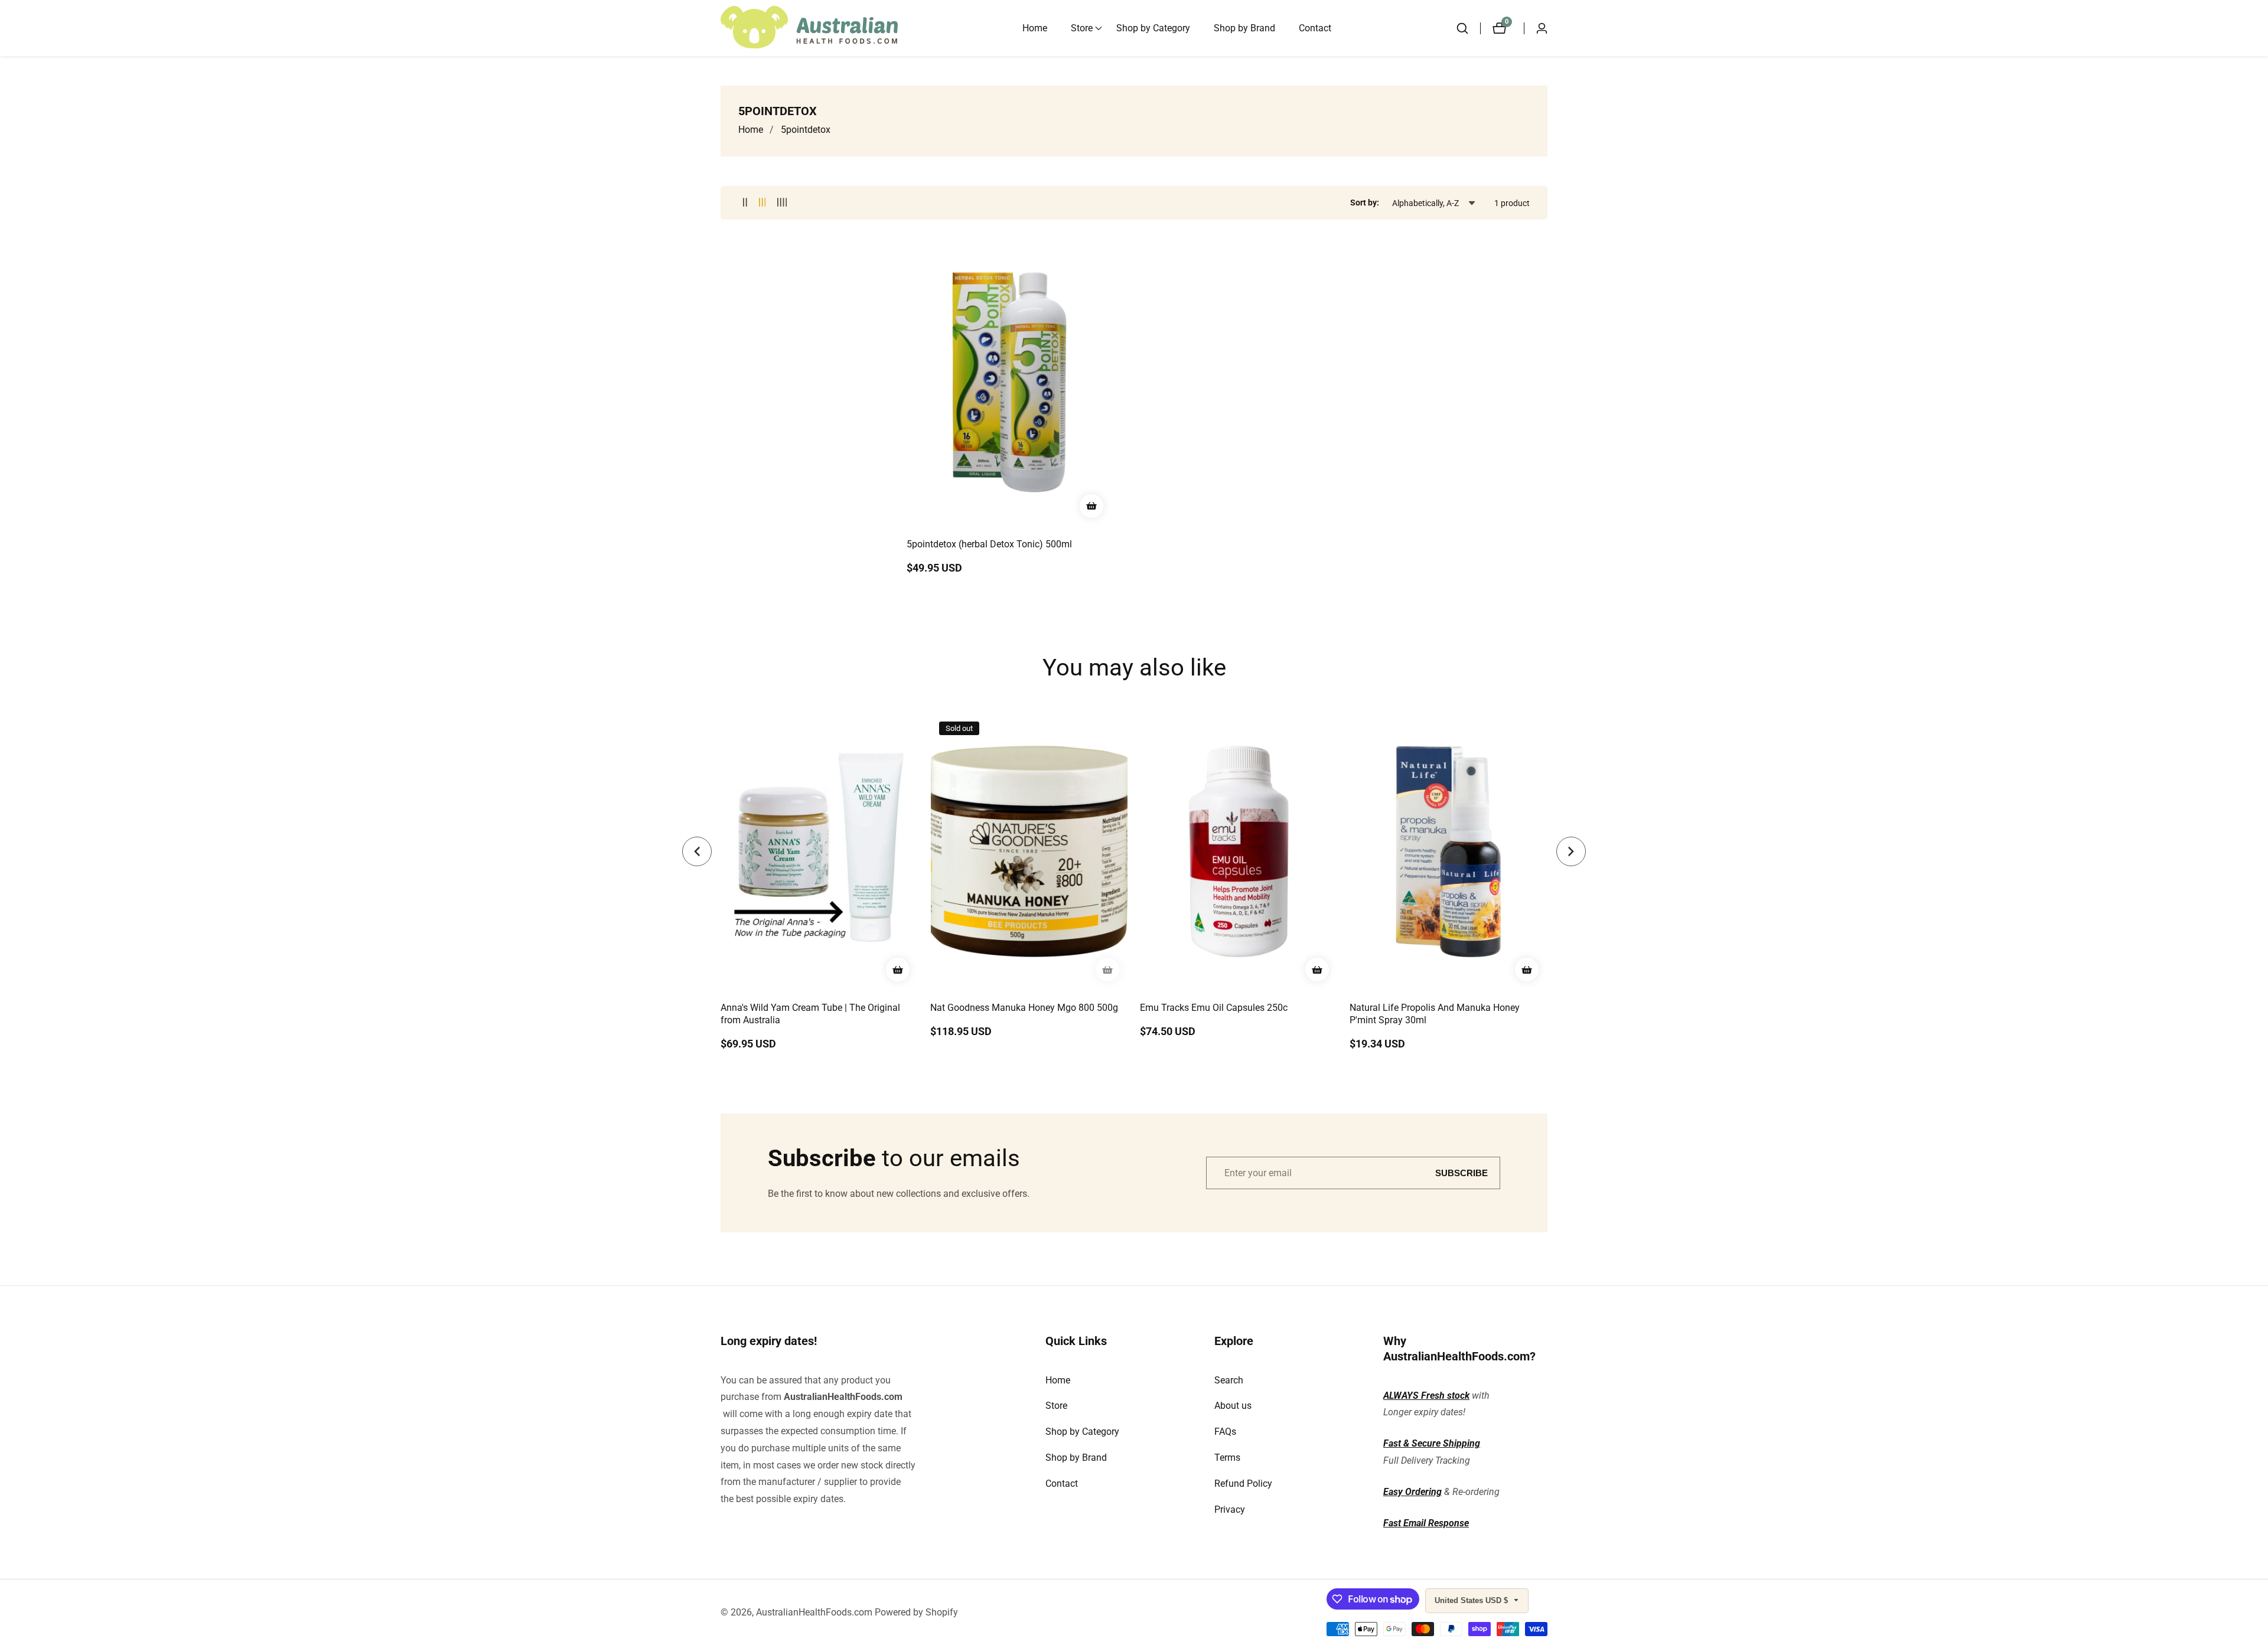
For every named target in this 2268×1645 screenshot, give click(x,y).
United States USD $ (1472, 1600)
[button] (1082, 28)
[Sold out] (1107, 970)
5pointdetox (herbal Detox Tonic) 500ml (989, 544)
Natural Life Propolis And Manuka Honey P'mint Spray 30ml (1435, 1014)
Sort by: (1365, 203)
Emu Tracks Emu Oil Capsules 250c (1214, 1008)
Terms (1227, 1458)
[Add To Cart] (1091, 506)
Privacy (1230, 1509)
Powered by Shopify (916, 1613)
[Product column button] (745, 203)
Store (1056, 1406)
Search (1229, 1380)
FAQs (1225, 1432)
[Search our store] (1468, 28)
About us (1233, 1406)
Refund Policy (1243, 1484)
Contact (1315, 28)
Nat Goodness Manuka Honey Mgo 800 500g (1024, 1008)
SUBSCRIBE (1462, 1173)
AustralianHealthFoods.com (843, 1397)
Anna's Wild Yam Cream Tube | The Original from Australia (810, 1014)
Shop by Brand (1244, 28)
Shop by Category (1153, 28)
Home (1035, 28)
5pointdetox (806, 130)
